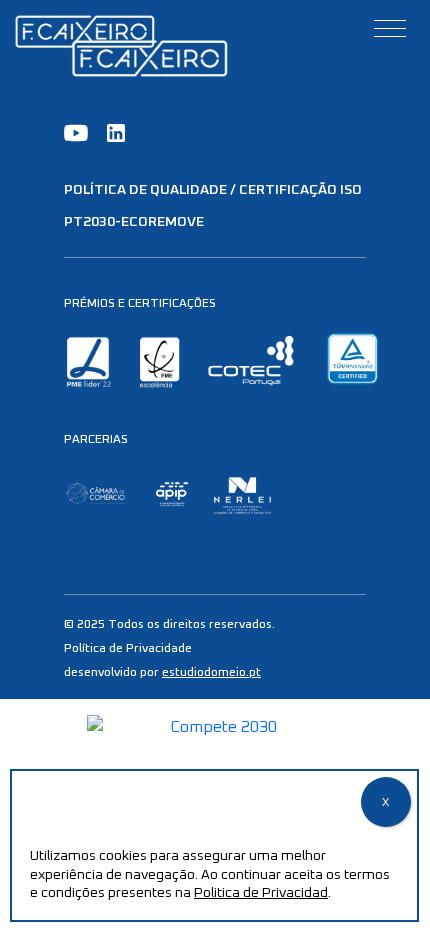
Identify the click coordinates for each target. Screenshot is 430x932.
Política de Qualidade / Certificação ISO (213, 190)
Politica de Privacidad (261, 893)
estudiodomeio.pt (211, 673)
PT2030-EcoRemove (134, 222)
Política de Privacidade (128, 649)
